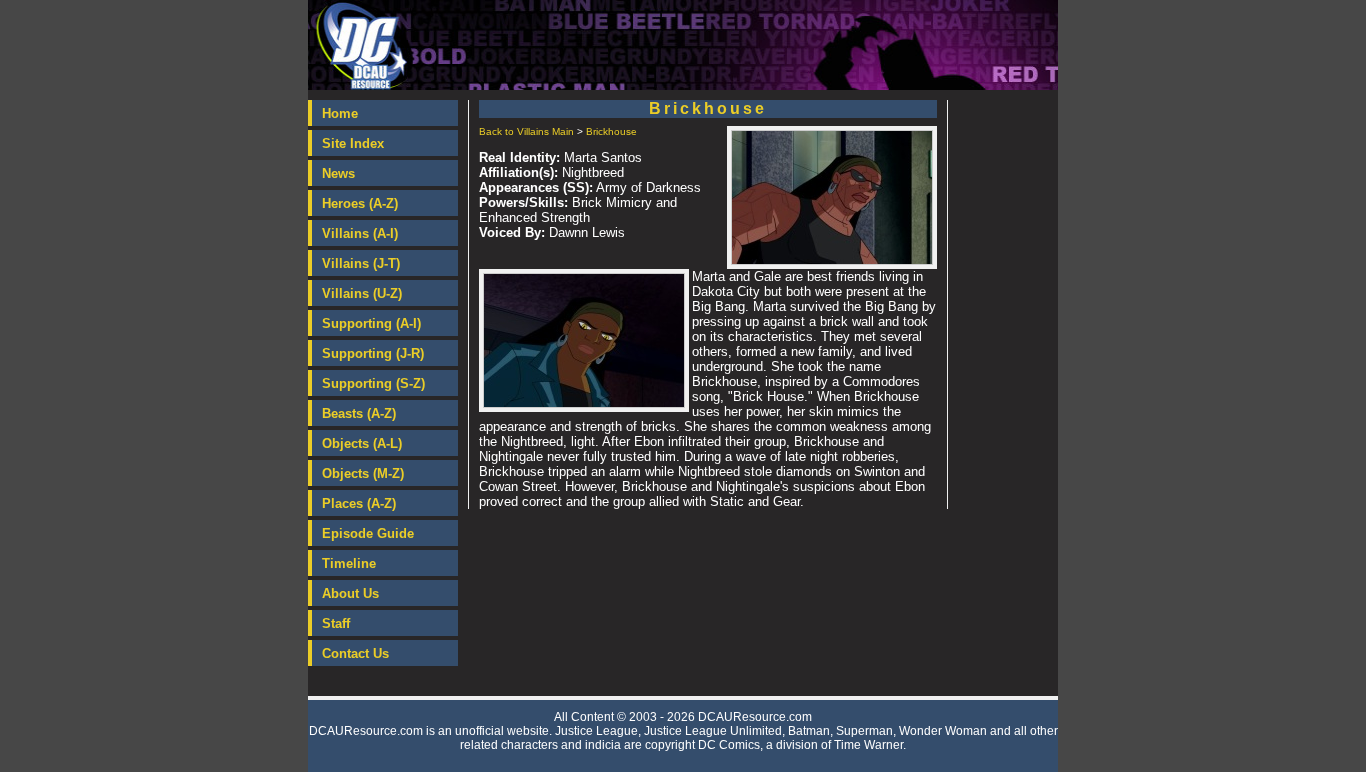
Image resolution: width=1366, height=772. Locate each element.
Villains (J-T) (361, 263)
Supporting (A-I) (371, 323)
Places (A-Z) (359, 503)
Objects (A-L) (362, 443)
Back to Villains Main (526, 131)
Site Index (353, 143)
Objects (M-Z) (363, 473)
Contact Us (355, 653)
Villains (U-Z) (362, 293)
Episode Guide (368, 533)
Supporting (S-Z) (373, 383)
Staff (336, 623)
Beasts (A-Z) (359, 413)
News (338, 173)
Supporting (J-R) (373, 353)
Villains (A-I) (360, 233)
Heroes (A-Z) (360, 203)
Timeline (349, 563)
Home (340, 113)
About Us (350, 593)
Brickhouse (611, 131)
